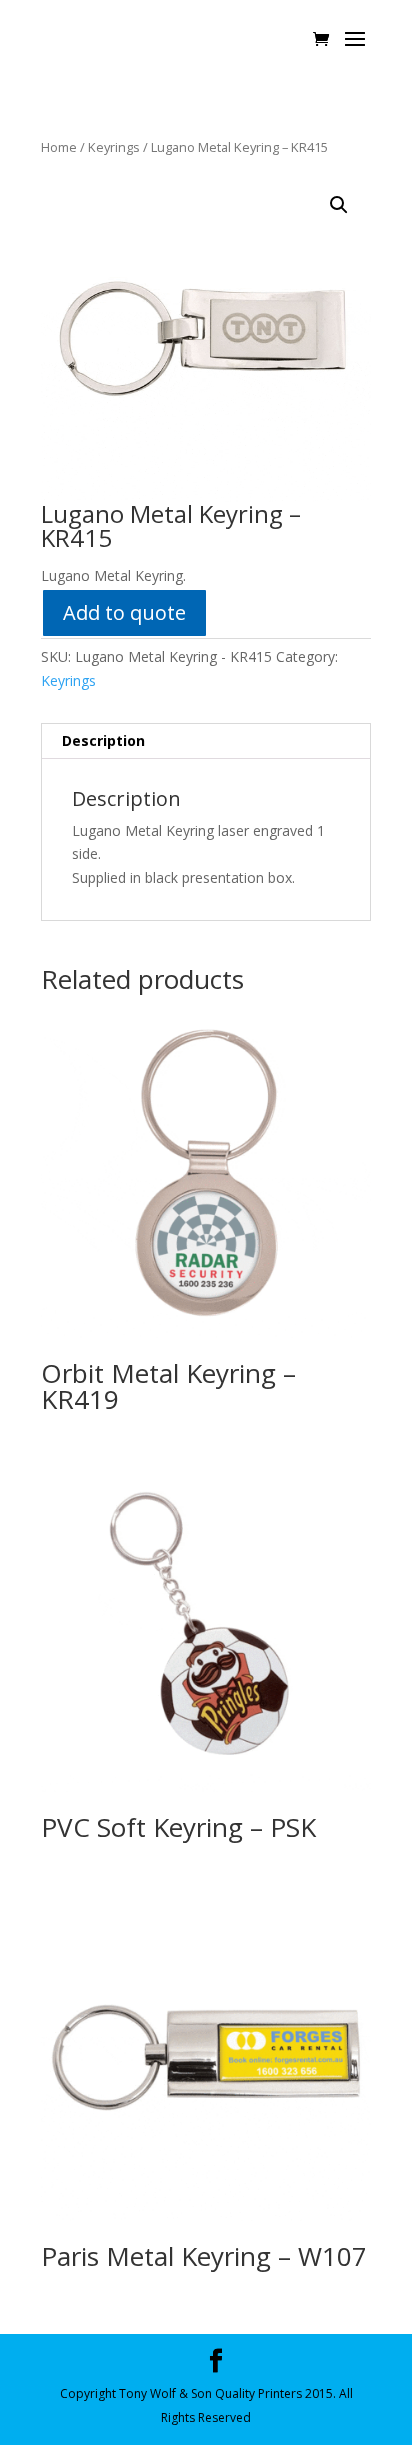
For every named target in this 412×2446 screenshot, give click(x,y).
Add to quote (124, 612)
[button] (339, 205)
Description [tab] (103, 740)
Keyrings (114, 147)
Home (59, 147)
